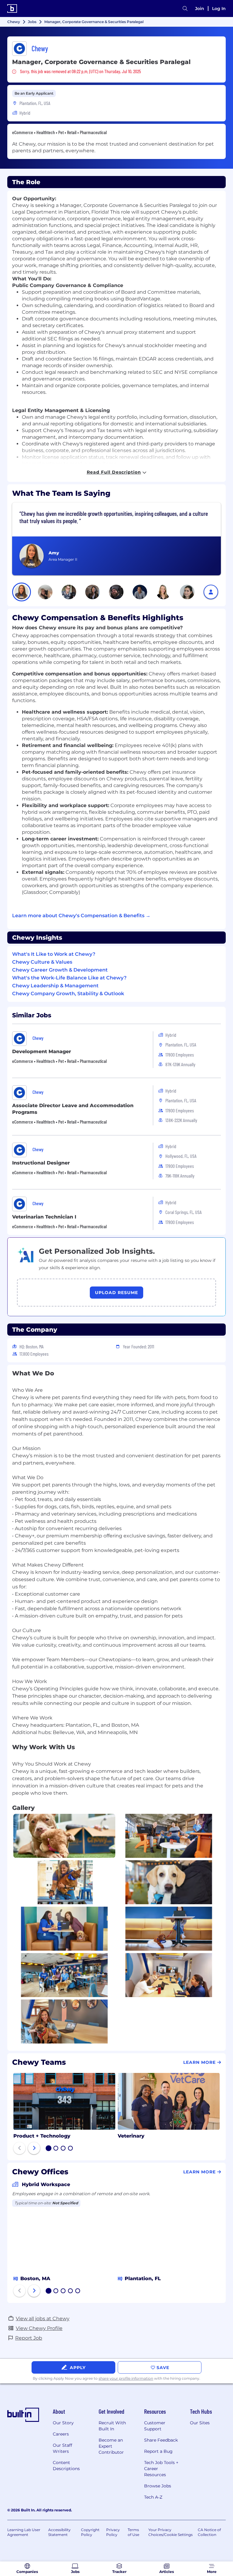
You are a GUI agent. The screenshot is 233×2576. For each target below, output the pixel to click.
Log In (219, 8)
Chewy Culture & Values (42, 962)
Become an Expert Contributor (111, 2446)
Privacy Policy (113, 2532)
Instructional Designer (41, 1163)
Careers (61, 2434)
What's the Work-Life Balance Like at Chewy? (69, 978)
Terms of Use (133, 2532)
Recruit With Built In (112, 2426)
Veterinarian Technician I (44, 1217)
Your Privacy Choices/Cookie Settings (171, 2532)
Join (200, 8)
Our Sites (200, 2423)
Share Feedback (161, 2440)
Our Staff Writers (62, 2448)
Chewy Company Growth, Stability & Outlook (68, 994)
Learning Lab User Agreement (24, 2532)
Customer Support (155, 2426)
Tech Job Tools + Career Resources (161, 2469)
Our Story (63, 2423)
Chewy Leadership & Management (55, 986)
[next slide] (34, 2148)
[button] (22, 592)
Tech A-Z (153, 2497)
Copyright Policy (90, 2532)
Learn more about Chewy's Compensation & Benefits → (81, 916)
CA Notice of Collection (209, 2532)
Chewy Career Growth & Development (60, 970)
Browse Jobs (158, 2486)
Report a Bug (158, 2451)
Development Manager (42, 1051)
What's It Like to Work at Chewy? (54, 954)
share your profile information (126, 2378)
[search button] (185, 9)
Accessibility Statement (59, 2532)
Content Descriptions (66, 2466)
